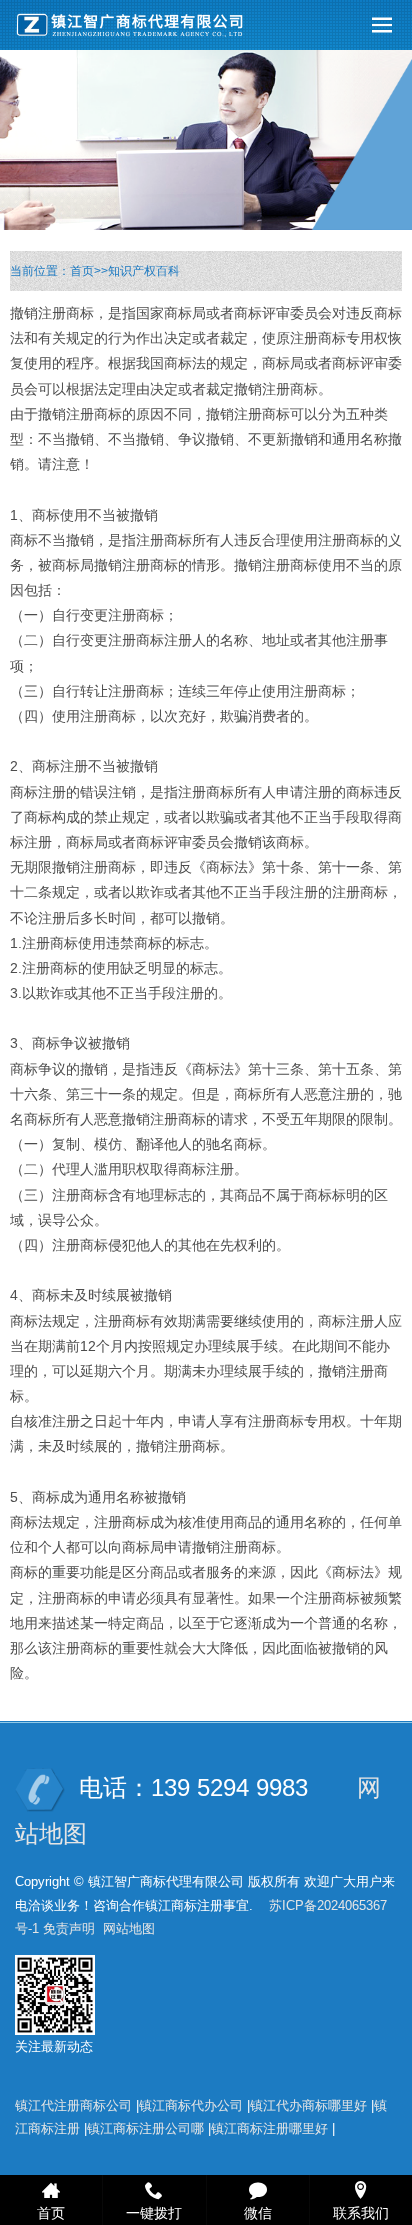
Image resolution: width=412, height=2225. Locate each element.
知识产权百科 (144, 271)
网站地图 (129, 1928)
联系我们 (361, 2212)
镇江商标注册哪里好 (269, 2128)
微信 (258, 2212)
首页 (82, 271)
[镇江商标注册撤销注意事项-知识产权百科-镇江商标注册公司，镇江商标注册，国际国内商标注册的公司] (135, 25)
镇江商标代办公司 (191, 2105)
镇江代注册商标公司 (73, 2105)
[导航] (382, 25)
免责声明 (69, 1928)
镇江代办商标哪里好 (308, 2105)
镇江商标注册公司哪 (145, 2128)
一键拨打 (154, 2212)
